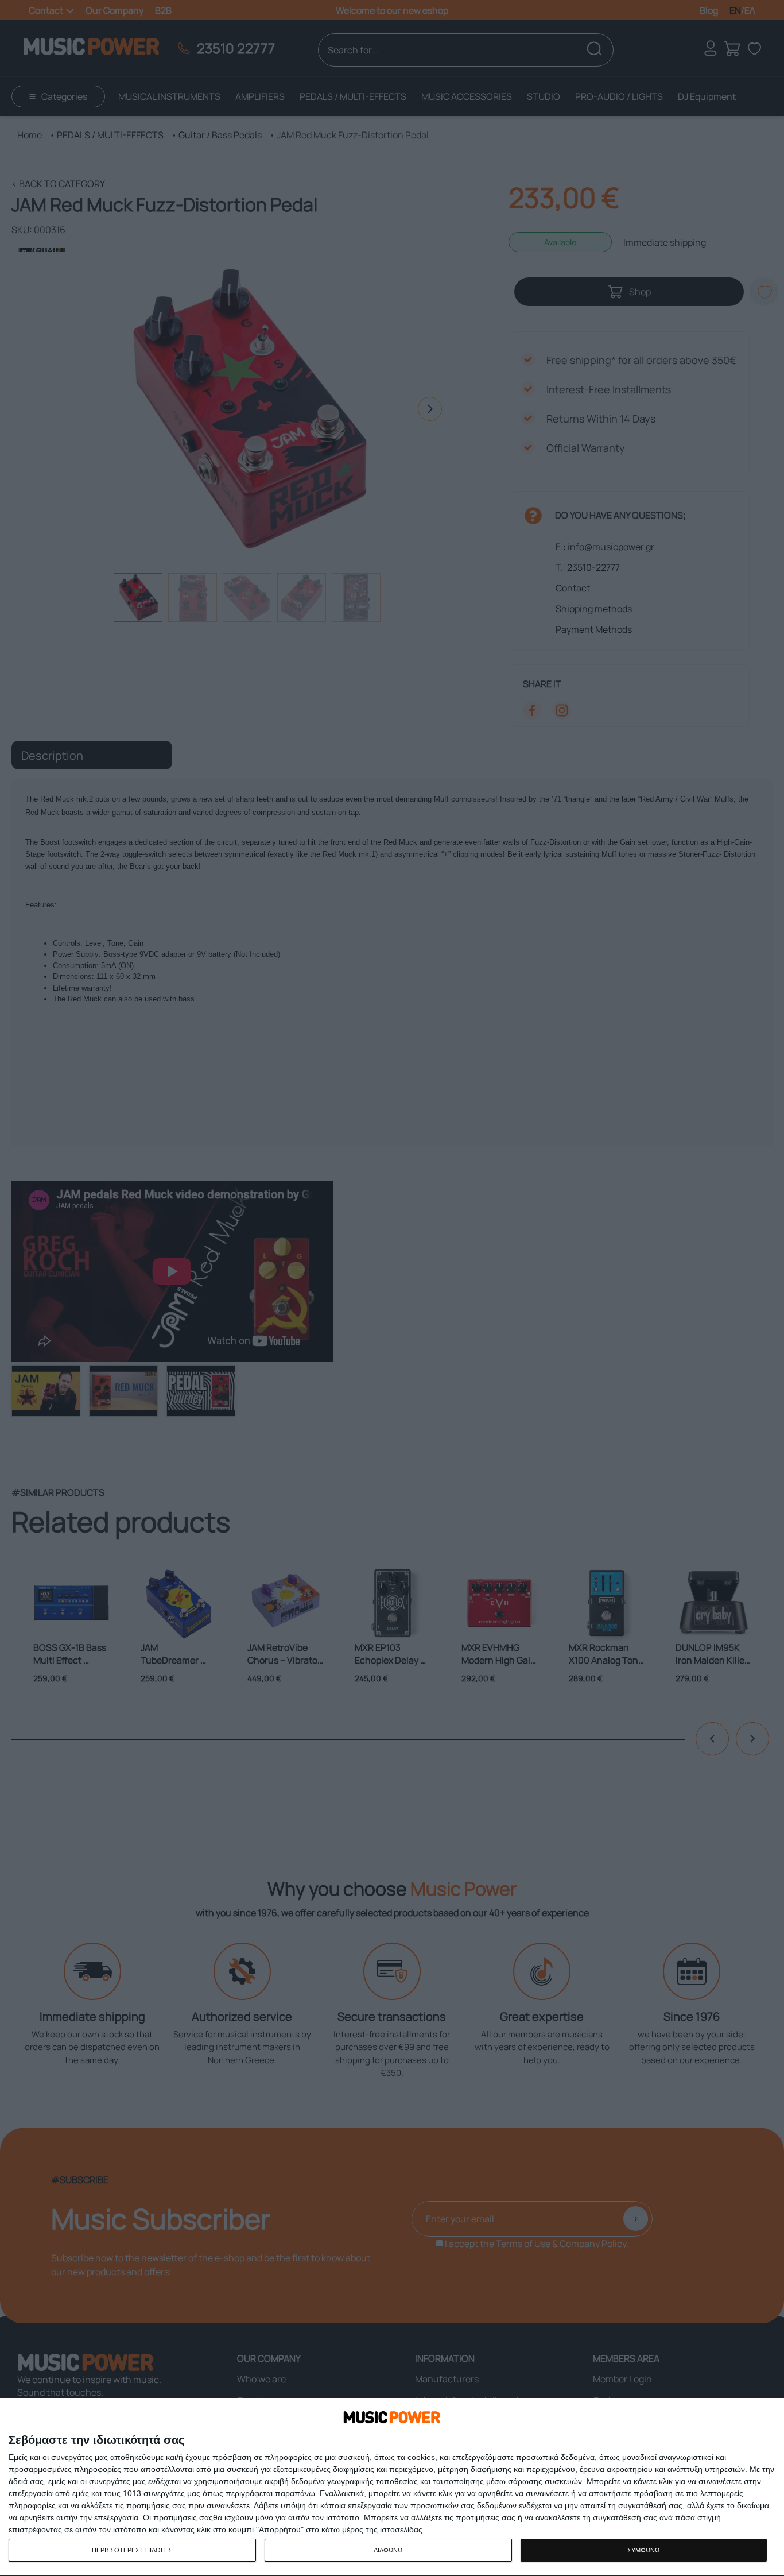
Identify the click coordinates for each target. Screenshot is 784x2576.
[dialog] (392, 2487)
